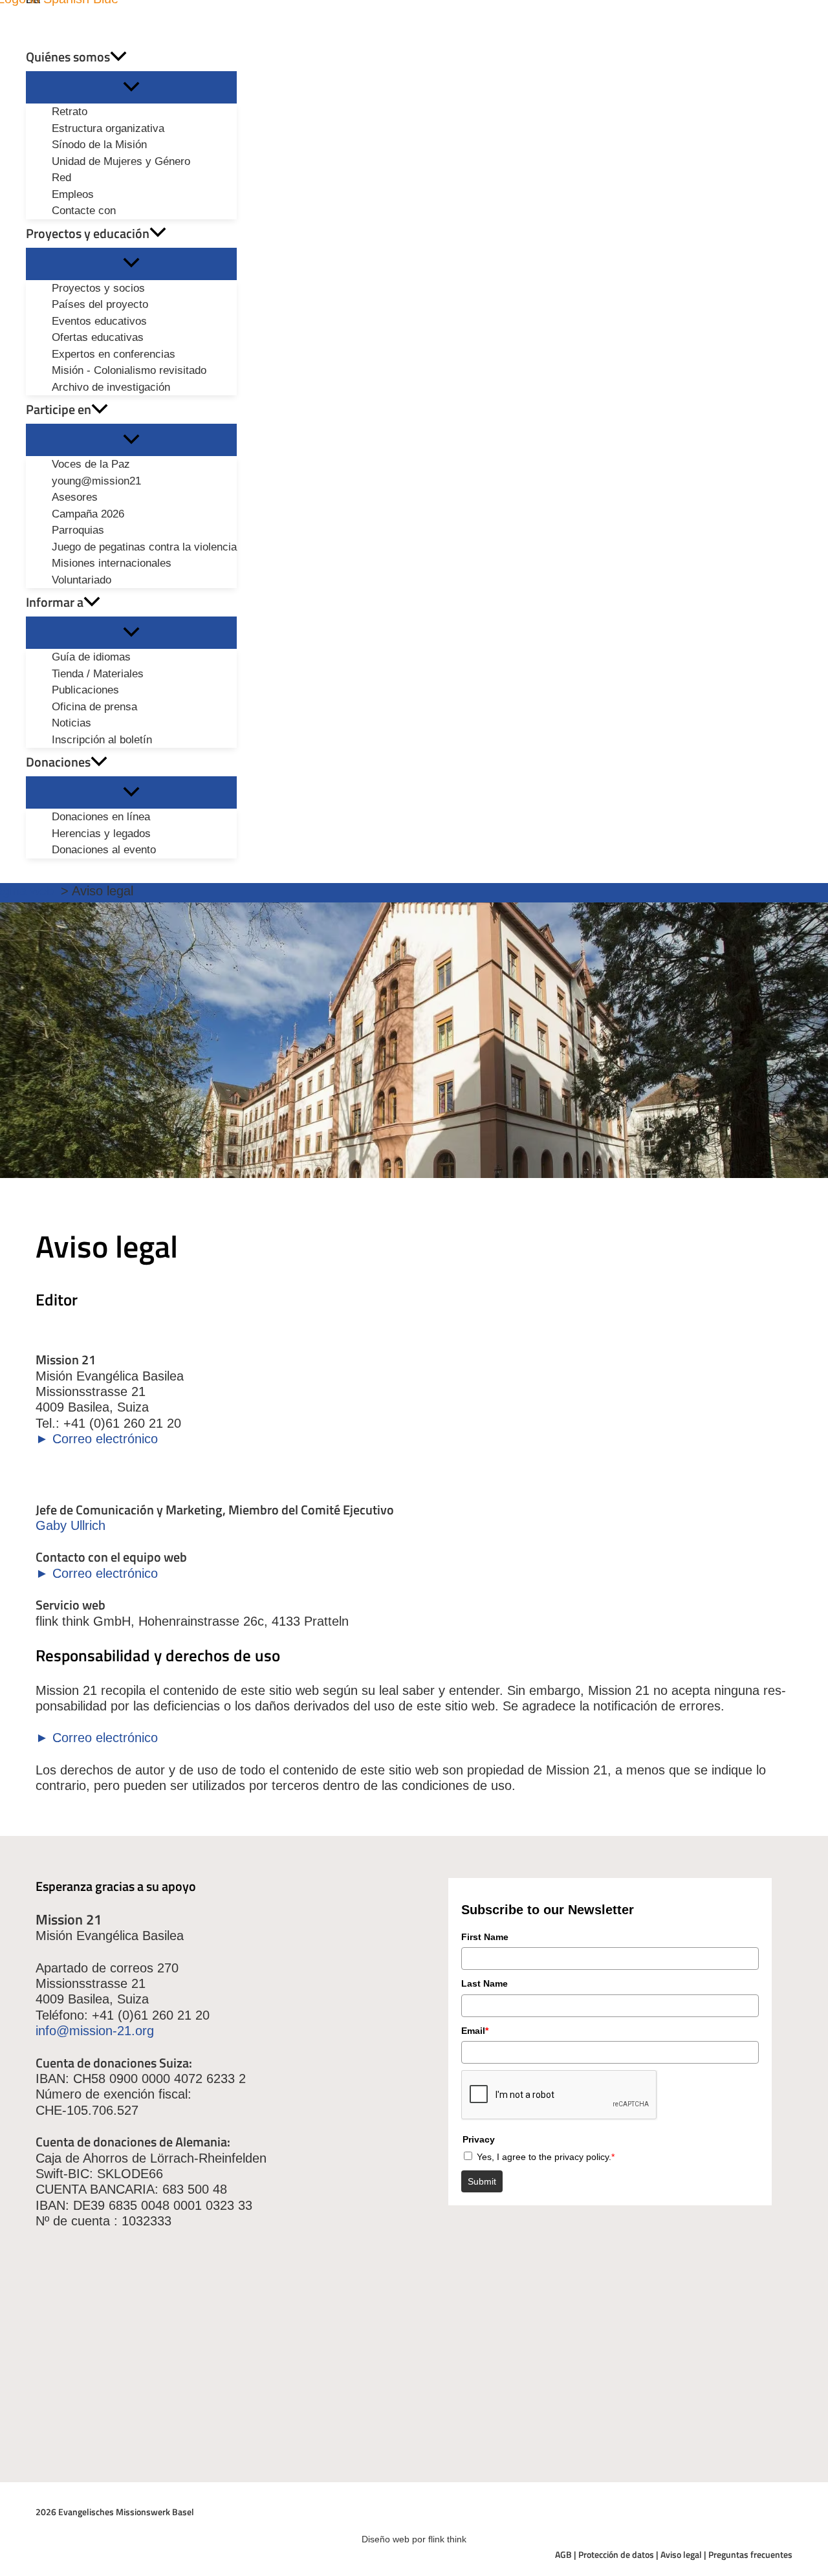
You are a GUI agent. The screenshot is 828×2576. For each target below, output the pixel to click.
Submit (482, 2181)
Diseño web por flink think (414, 2539)
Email (475, 2031)
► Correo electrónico (97, 1439)
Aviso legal (681, 2554)
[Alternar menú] (131, 87)
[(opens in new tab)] (463, 2329)
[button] (118, 57)
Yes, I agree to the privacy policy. (546, 2157)
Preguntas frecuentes (750, 2554)
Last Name (485, 1983)
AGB (563, 2554)
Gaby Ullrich (71, 1525)
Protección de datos (616, 2554)
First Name (485, 1937)
